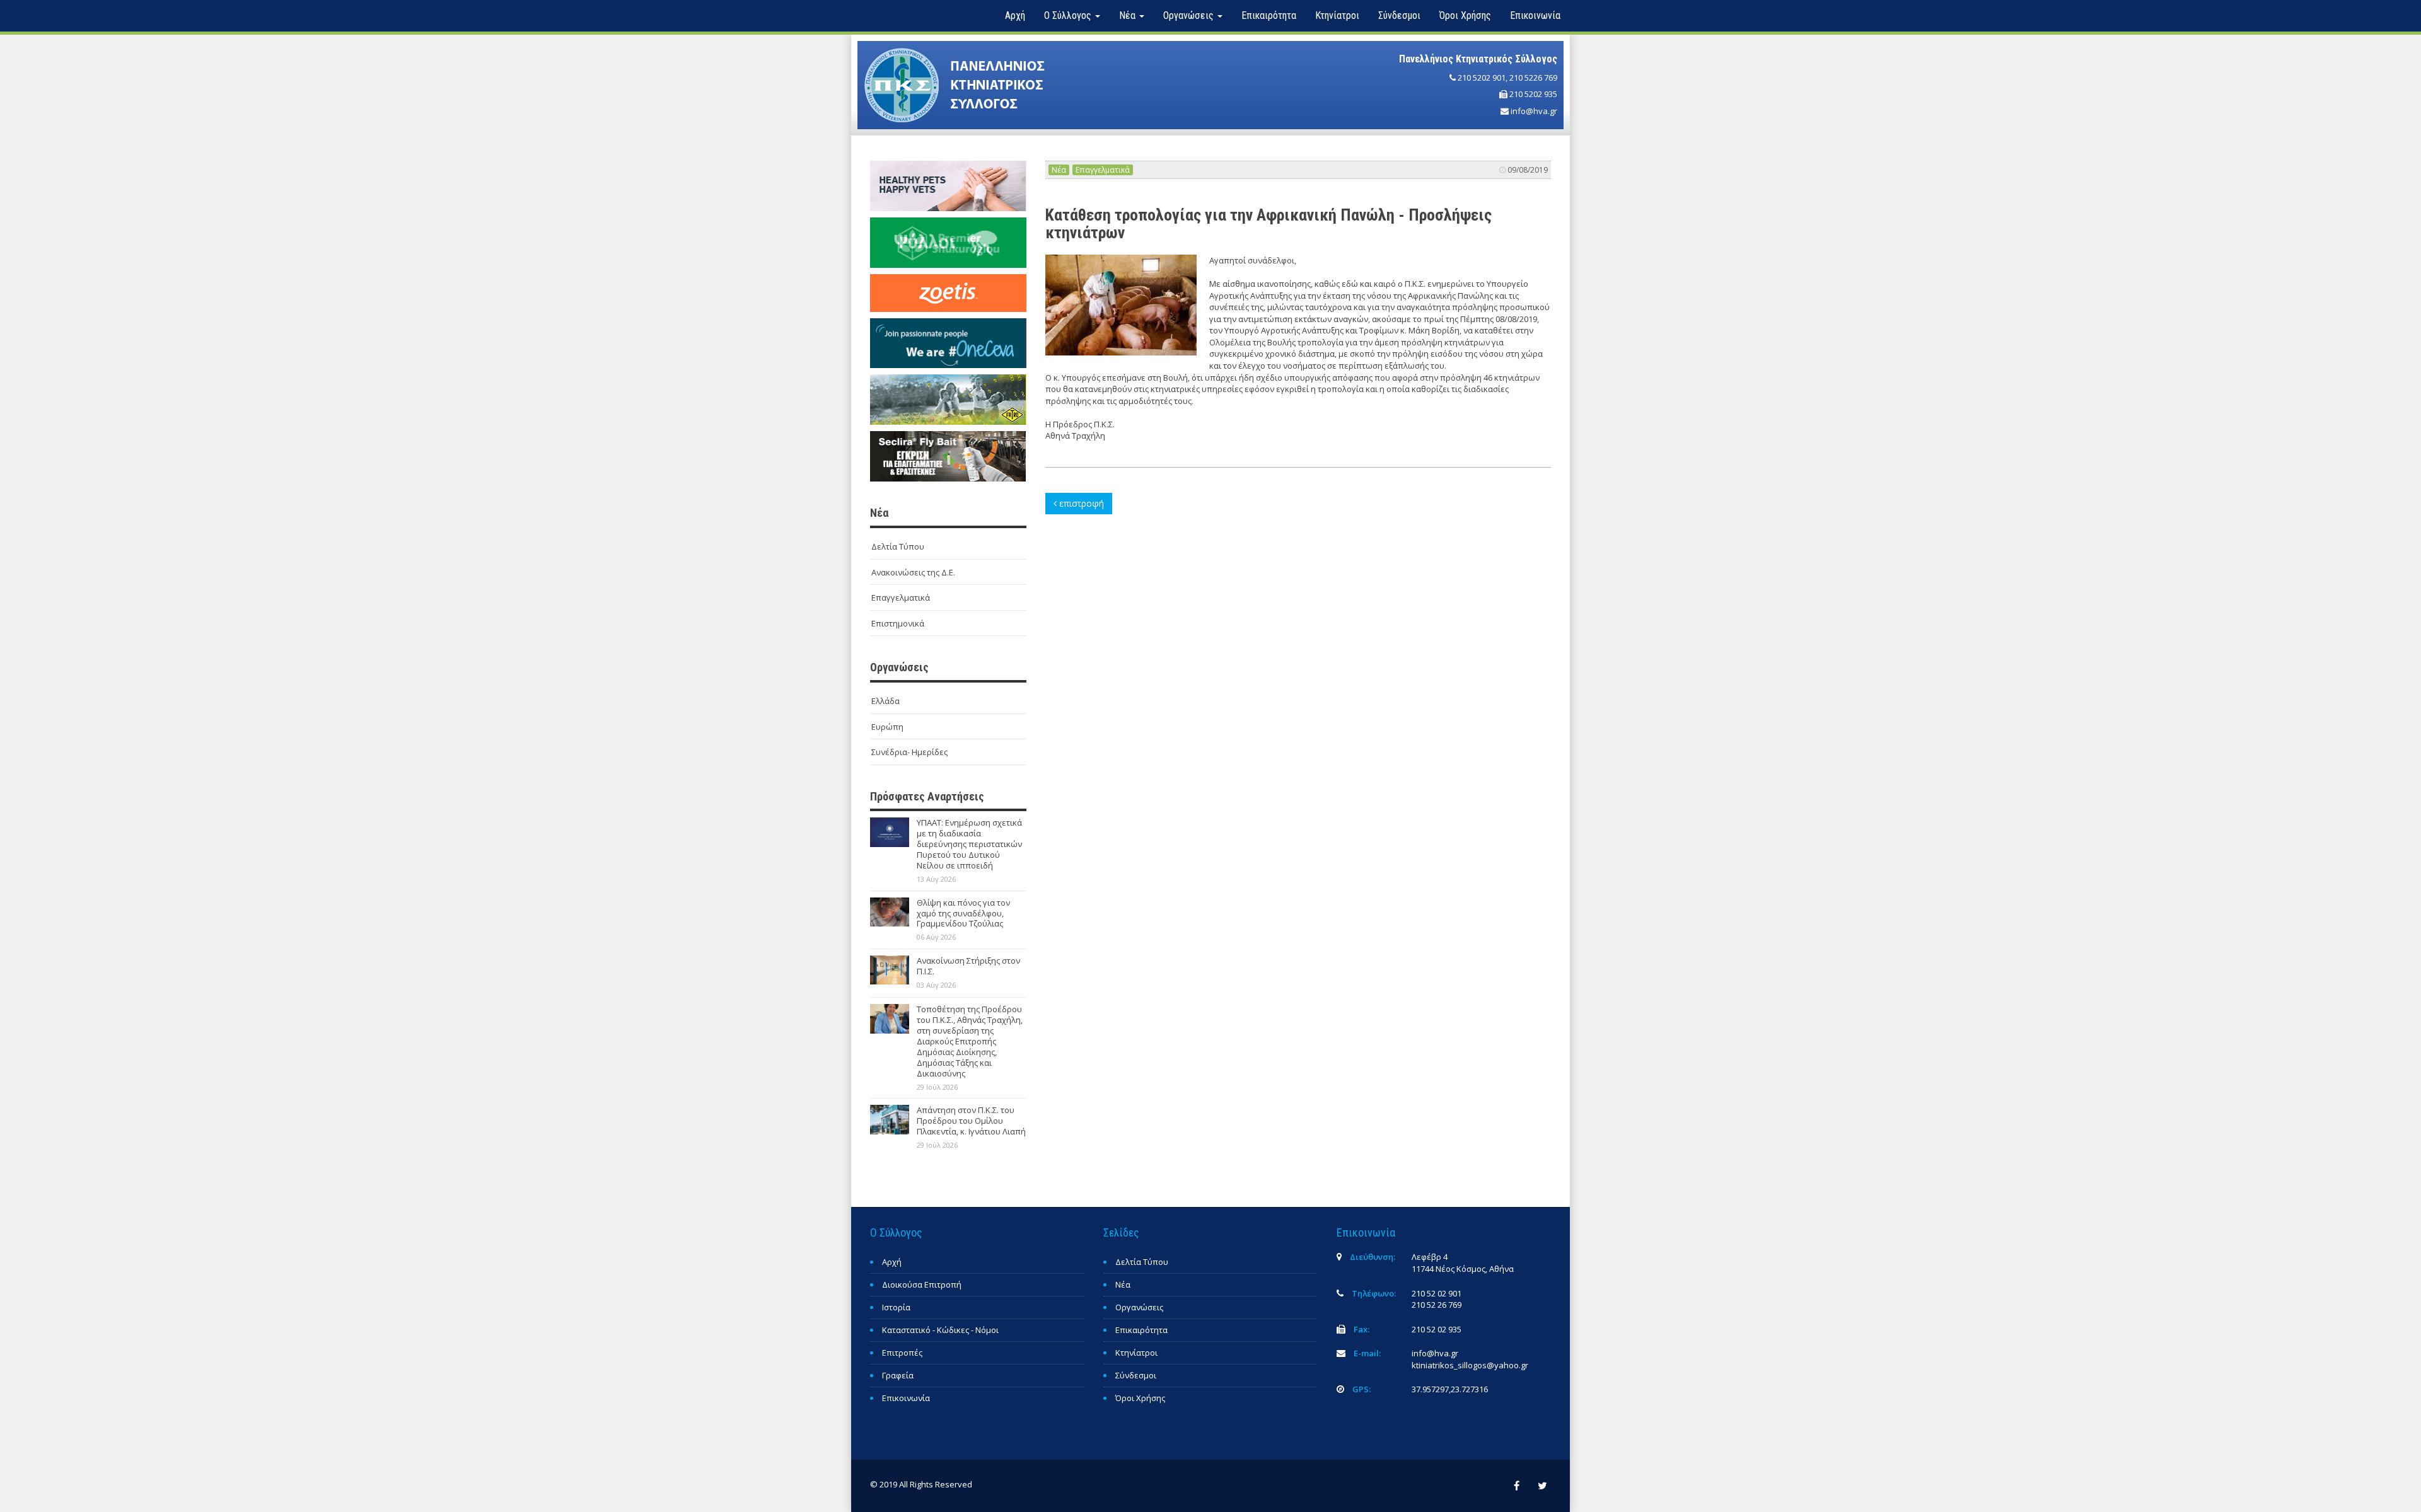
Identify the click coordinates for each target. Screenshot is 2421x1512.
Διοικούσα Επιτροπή (922, 1284)
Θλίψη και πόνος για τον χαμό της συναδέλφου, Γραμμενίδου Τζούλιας (963, 913)
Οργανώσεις (1139, 1307)
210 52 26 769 (1437, 1305)
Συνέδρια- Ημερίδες (909, 752)
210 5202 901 (1482, 78)
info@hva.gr (1534, 111)
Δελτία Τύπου (898, 546)
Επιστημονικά (898, 623)
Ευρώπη (887, 727)
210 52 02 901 (1437, 1293)
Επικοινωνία (1535, 15)
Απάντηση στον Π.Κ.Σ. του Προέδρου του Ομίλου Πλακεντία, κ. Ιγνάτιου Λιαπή (971, 1121)
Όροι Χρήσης (1465, 15)
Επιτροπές (902, 1353)
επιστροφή (1080, 503)
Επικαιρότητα (1269, 15)
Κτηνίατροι (1337, 15)
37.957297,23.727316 (1450, 1389)
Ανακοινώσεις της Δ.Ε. (913, 572)
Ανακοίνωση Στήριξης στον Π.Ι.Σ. (968, 966)
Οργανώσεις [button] (1190, 15)
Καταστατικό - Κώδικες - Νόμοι (940, 1330)
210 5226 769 (1533, 78)
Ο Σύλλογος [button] (1069, 15)
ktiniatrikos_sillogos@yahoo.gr (1470, 1365)
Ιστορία (896, 1307)
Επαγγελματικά (901, 597)
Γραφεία (898, 1375)
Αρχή (1015, 15)
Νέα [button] (1129, 15)
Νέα (1059, 170)
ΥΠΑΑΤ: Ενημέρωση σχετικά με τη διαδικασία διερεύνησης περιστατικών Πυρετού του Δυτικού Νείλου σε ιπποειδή (969, 844)
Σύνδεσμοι (1399, 15)
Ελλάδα (885, 701)
